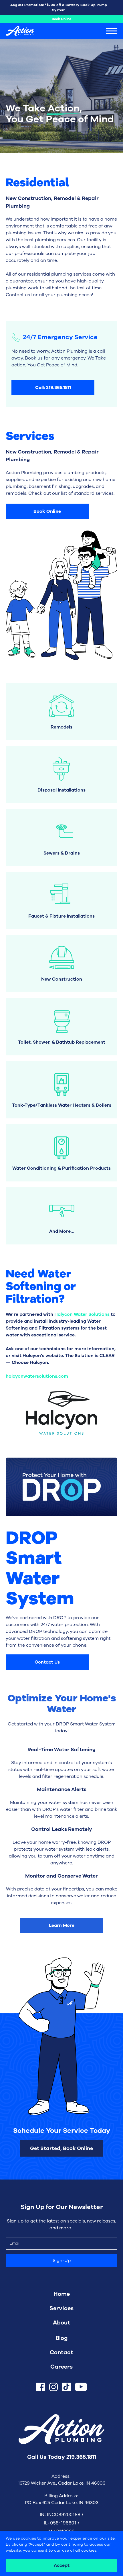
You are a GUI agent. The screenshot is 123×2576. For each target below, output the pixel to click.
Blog (62, 2338)
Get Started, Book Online (61, 2148)
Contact (61, 2352)
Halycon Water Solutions (82, 1314)
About (61, 2323)
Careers (61, 2367)
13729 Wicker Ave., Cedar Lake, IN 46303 (62, 2483)
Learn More (62, 1925)
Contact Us (47, 1662)
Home (62, 2294)
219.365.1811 (81, 2457)
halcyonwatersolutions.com (37, 1376)
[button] (112, 31)
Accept (62, 2565)
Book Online (61, 19)
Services (61, 2308)
